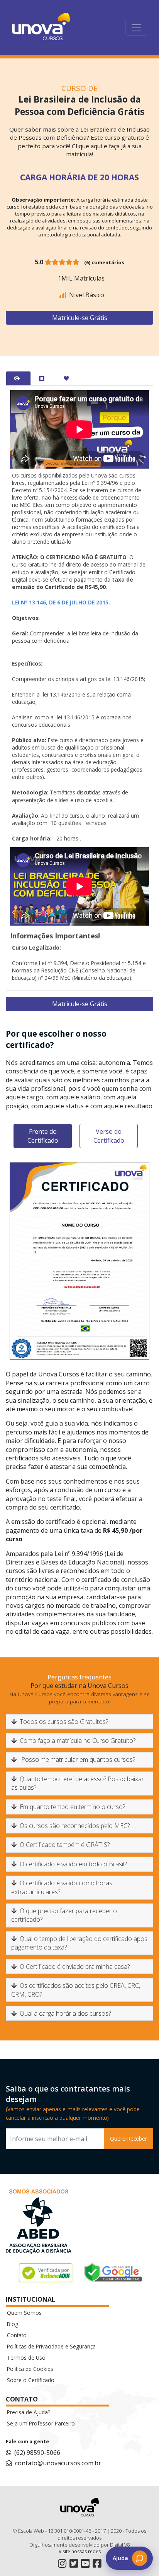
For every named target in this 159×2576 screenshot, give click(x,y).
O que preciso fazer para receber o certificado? (64, 1915)
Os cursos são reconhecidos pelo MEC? (75, 1826)
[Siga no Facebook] (97, 2563)
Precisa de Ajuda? (29, 2412)
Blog (13, 2324)
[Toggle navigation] (136, 28)
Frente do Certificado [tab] (43, 1136)
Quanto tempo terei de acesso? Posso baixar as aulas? (78, 1783)
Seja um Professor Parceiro (41, 2423)
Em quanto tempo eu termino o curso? (72, 1807)
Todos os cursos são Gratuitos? (64, 1722)
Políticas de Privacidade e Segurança (51, 2346)
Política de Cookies (30, 2369)
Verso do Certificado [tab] (109, 1136)
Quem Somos (24, 2313)
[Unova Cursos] (41, 28)
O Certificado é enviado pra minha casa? (75, 1967)
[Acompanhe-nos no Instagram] (62, 2563)
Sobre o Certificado (31, 2380)
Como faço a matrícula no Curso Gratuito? (78, 1741)
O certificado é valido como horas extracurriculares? (62, 1887)
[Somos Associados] (39, 2223)
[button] (129, 2558)
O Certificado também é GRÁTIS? (65, 1845)
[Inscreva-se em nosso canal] (85, 2563)
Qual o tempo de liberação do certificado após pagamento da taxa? (79, 1943)
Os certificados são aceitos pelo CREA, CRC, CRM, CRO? (76, 1990)
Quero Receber (129, 2139)
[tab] (18, 378)
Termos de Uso (26, 2358)
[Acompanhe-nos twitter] (74, 2563)
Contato (17, 2335)
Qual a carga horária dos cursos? (65, 2013)
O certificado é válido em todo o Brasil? (73, 1864)
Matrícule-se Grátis (80, 318)
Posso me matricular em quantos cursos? (77, 1760)
